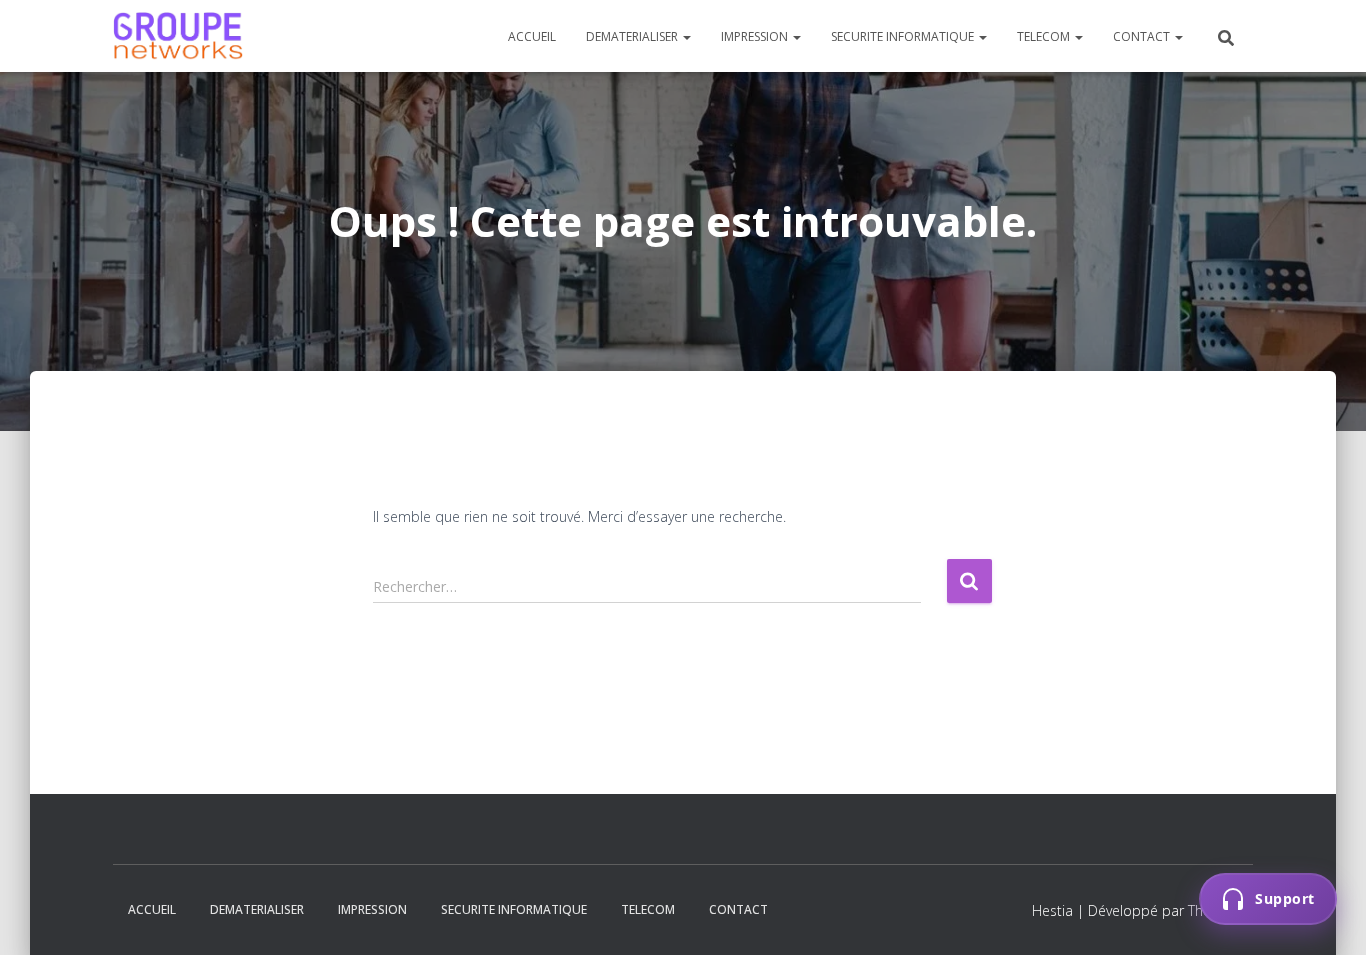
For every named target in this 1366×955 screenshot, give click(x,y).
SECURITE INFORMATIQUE (904, 36)
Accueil (532, 36)
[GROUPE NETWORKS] (178, 36)
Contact (1143, 36)
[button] (686, 36)
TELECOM (1045, 36)
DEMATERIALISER (633, 36)
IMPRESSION (756, 36)
